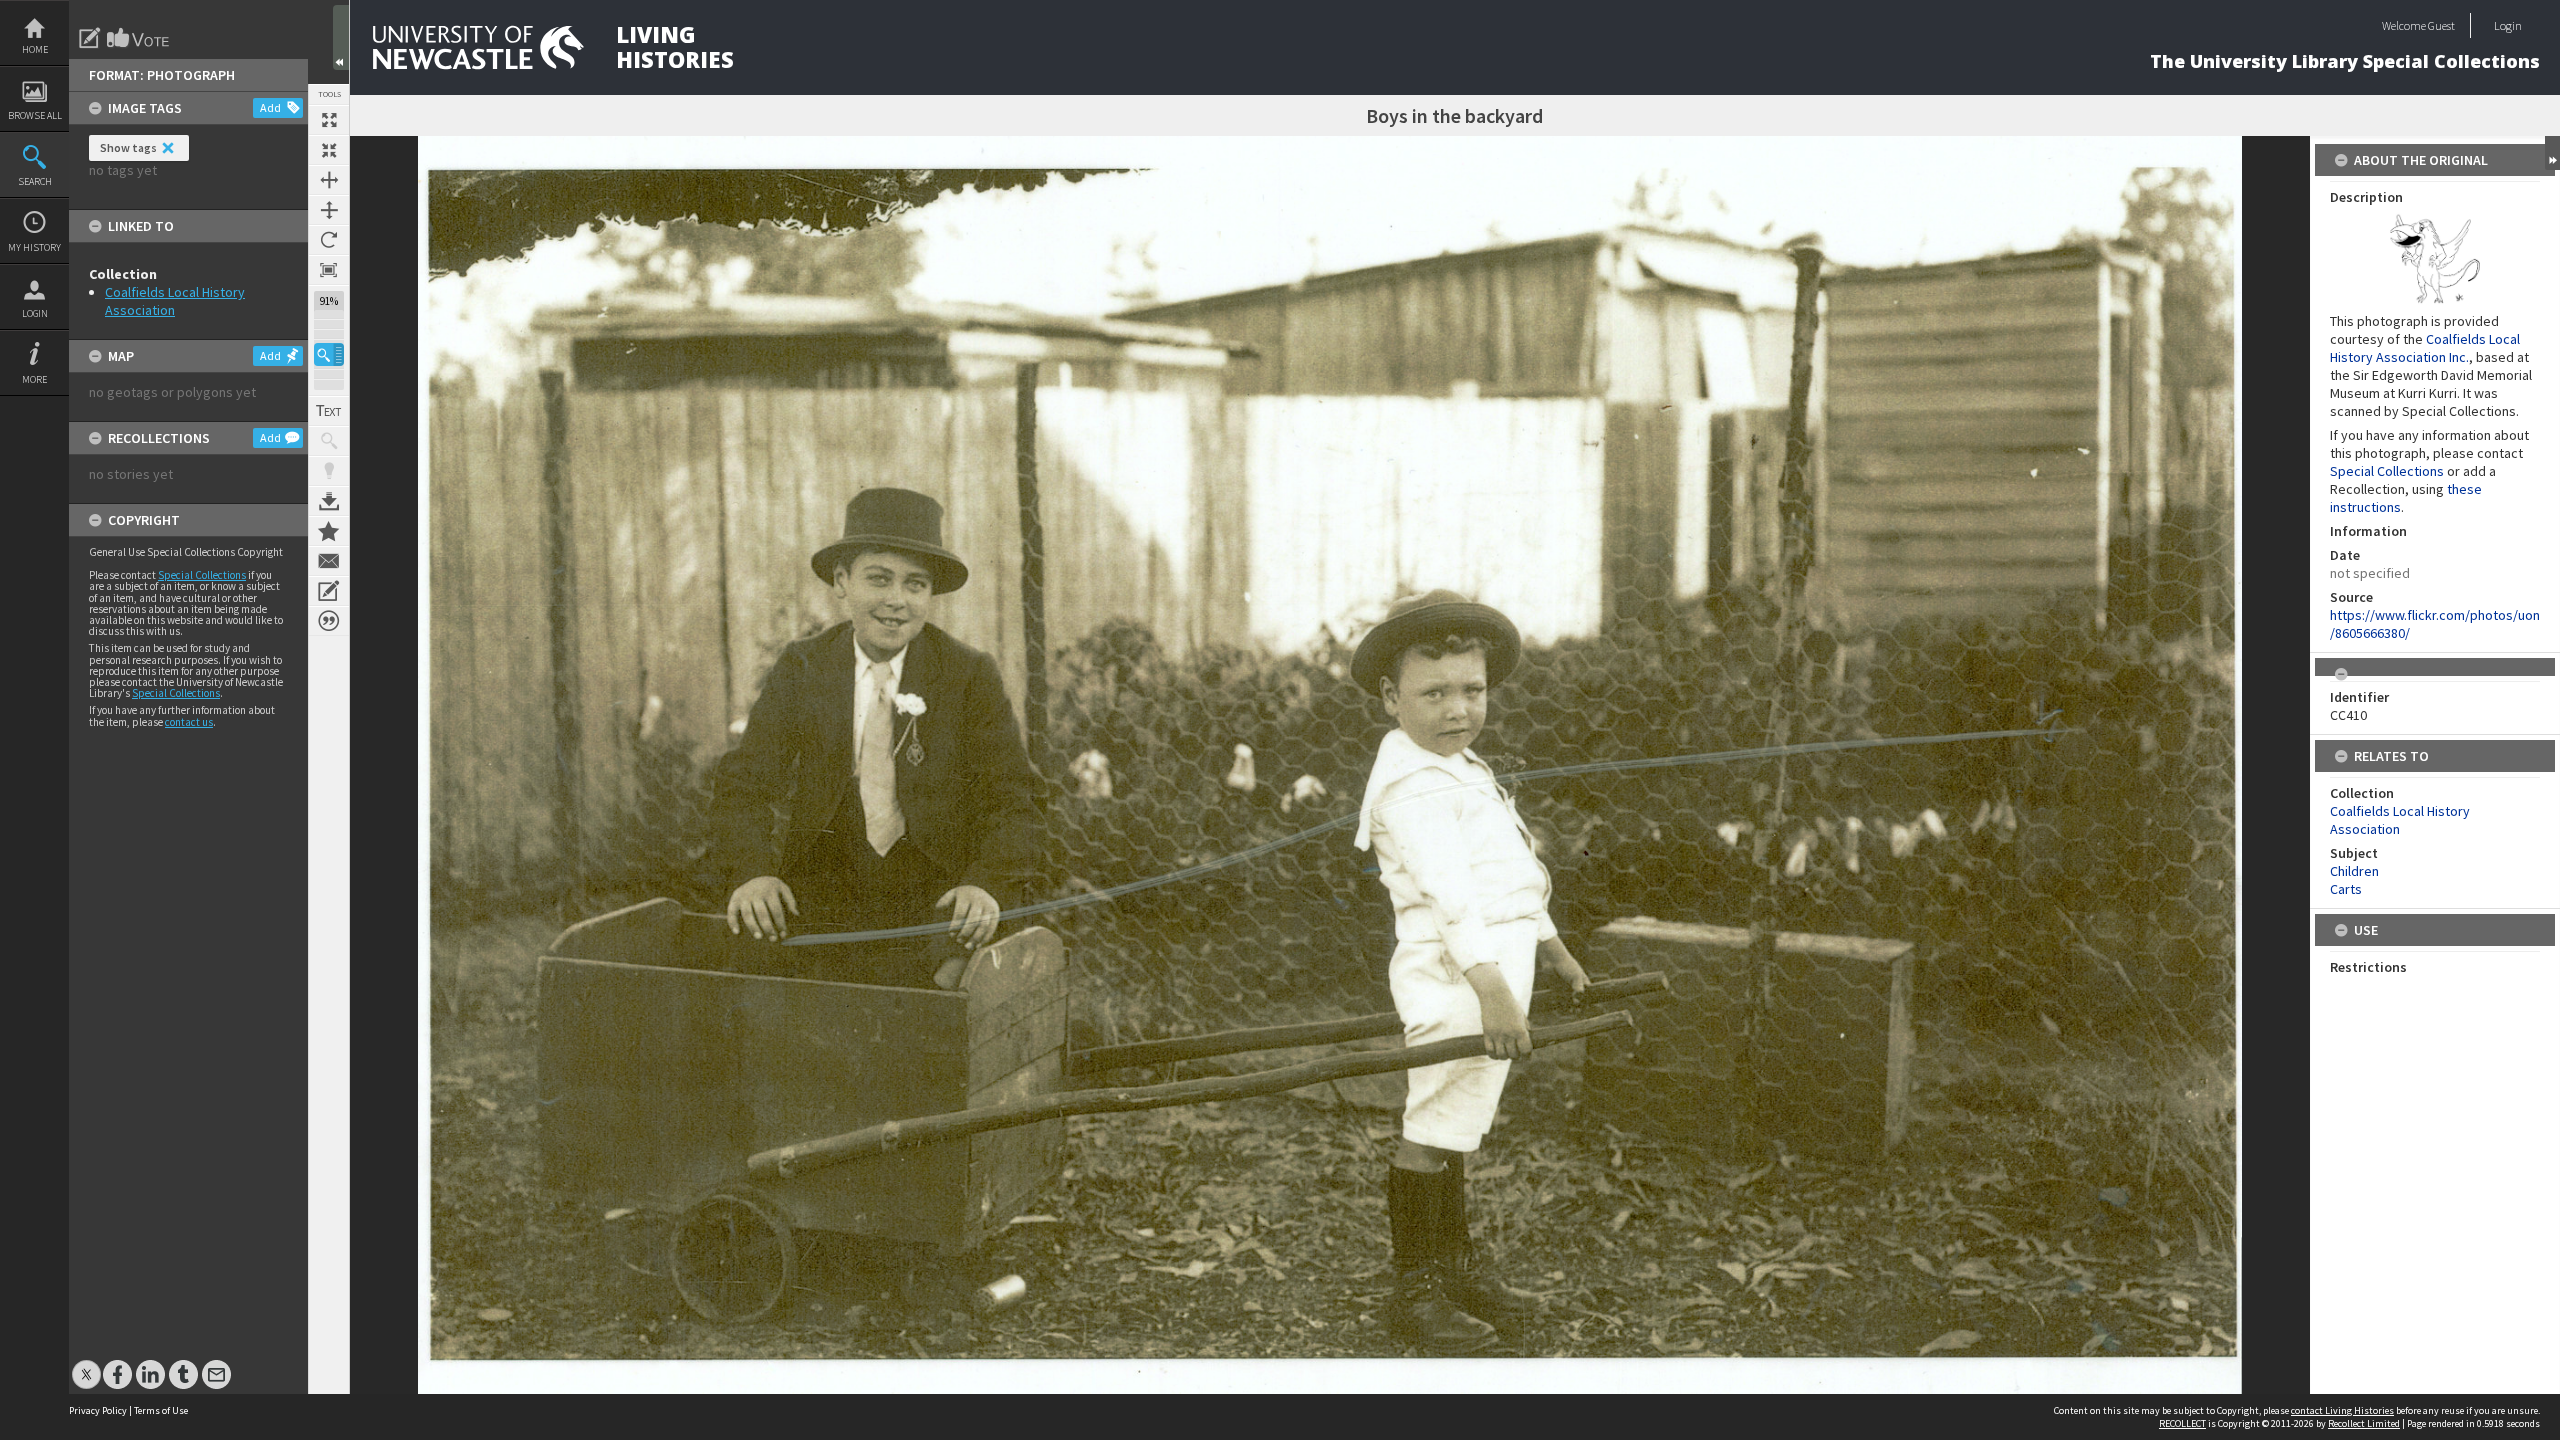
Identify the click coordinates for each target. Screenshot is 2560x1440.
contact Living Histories (2342, 1410)
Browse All (35, 115)
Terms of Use (161, 1410)
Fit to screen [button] (329, 150)
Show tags (128, 147)
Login (35, 313)
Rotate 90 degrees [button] (329, 240)
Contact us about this (329, 561)
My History (34, 247)
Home (35, 49)
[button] (329, 354)
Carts (2346, 889)
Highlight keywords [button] (329, 471)
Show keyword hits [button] (329, 441)
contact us (189, 722)
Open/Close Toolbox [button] (341, 37)
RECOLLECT (2182, 1423)
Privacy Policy (98, 1410)
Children (2354, 871)
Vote (139, 38)
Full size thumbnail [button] (329, 120)
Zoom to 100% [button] (329, 270)
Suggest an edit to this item (90, 38)
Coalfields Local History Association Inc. (2425, 348)
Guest (2441, 25)
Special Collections (202, 575)
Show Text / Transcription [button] (329, 411)
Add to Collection (329, 531)
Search (35, 181)
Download (329, 501)
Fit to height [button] (329, 210)
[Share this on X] (86, 1364)
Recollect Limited (2364, 1423)
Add (270, 107)
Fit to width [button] (329, 180)
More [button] (34, 379)
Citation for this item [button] (329, 621)
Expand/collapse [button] (2552, 153)
